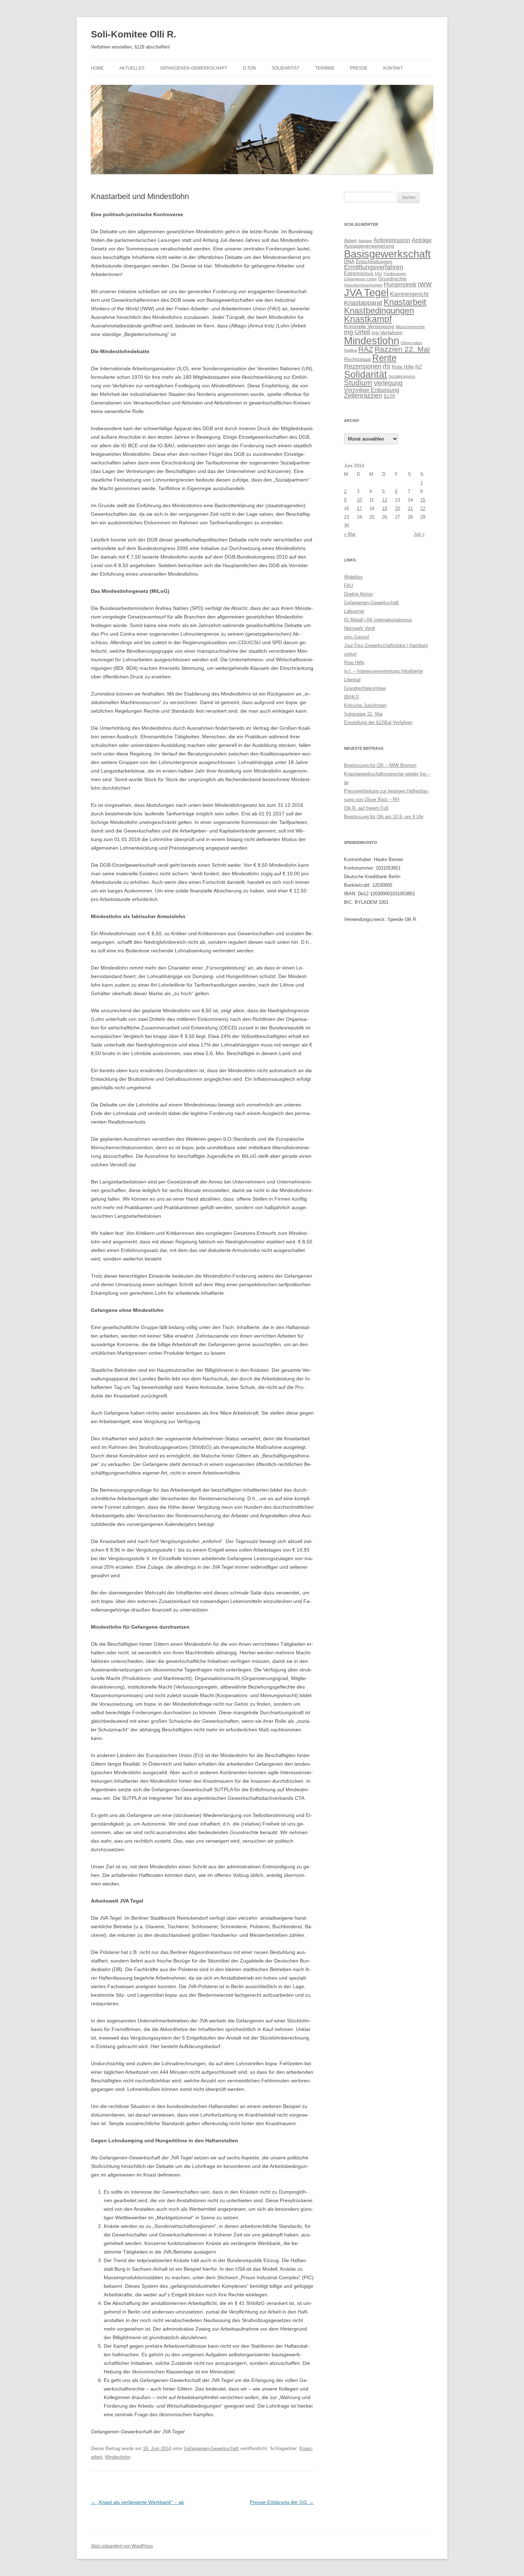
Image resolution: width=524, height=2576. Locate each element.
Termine (325, 68)
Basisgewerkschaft (387, 254)
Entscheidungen (374, 261)
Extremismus (359, 273)
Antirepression (392, 240)
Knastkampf (368, 319)
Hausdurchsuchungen (363, 285)
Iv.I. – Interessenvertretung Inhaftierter (384, 671)
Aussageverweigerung (369, 246)
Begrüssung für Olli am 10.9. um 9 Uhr (384, 817)
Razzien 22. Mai (402, 349)
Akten (350, 240)
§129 (389, 396)
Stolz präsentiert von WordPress (122, 2546)
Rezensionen (363, 366)
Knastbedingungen (379, 310)
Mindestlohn (118, 2457)
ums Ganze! (357, 637)
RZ (419, 367)
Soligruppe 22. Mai (363, 714)
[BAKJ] (351, 697)
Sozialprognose (402, 376)
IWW (425, 284)
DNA (349, 261)
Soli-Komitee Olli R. (133, 34)
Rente (384, 358)
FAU (378, 274)
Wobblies (353, 577)
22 (423, 508)
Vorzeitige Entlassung (372, 390)
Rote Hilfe (403, 367)
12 (385, 500)
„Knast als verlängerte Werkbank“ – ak (137, 2502)
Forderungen (395, 274)
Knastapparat (363, 303)
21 (410, 508)
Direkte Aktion (358, 594)
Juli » (419, 534)
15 (423, 500)
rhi (387, 366)
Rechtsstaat (357, 359)
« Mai (350, 534)
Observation (411, 343)
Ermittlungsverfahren (374, 267)
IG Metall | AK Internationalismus (378, 620)
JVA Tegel (366, 292)
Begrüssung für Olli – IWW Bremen (380, 765)
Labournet (354, 611)
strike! (350, 654)
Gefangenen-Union (360, 279)
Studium (358, 383)
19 (385, 508)
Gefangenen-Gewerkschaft (194, 68)
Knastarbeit (405, 302)
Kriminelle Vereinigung (369, 326)
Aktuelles (132, 68)
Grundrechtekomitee (365, 688)
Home (97, 68)
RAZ (366, 349)
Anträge (422, 240)
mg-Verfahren (387, 332)
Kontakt (393, 68)
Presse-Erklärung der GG (282, 2502)
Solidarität (286, 68)
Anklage (365, 241)
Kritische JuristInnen (365, 705)
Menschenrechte (410, 327)
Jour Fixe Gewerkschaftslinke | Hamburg (386, 645)
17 (359, 508)
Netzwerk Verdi (359, 628)
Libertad (352, 680)
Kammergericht (409, 294)
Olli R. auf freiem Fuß (366, 808)
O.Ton (249, 68)
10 (359, 500)
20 (397, 508)
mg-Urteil (357, 332)
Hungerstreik (400, 284)
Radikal (350, 350)
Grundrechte (392, 279)
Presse (359, 68)
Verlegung (388, 383)
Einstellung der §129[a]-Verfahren (378, 722)
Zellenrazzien (363, 396)
